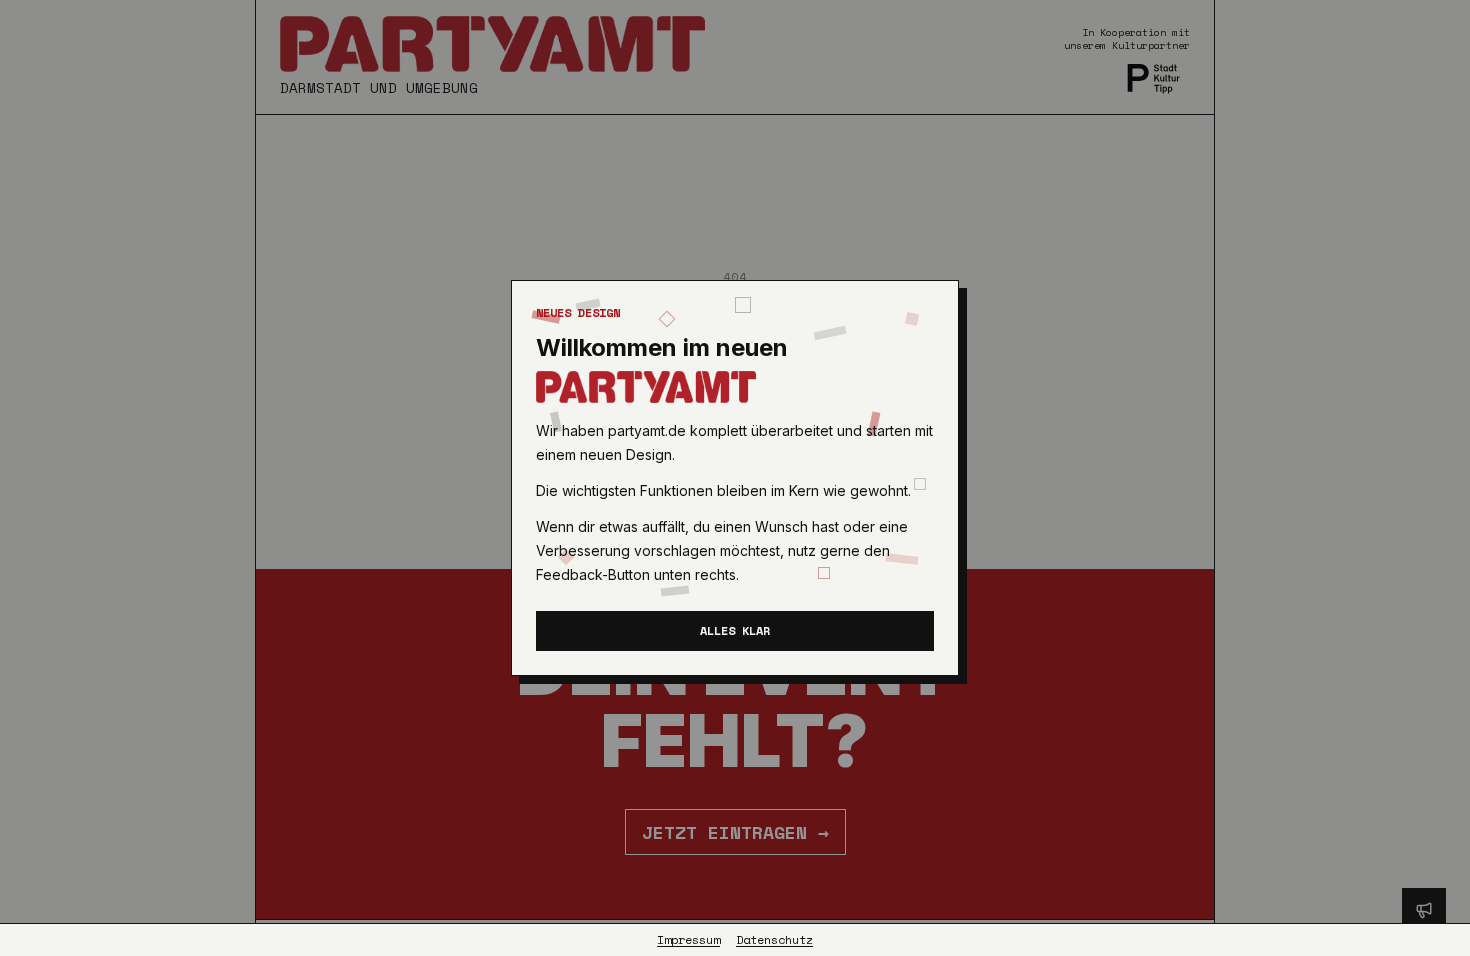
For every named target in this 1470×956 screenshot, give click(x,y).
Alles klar (735, 630)
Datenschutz (774, 940)
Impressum (688, 940)
